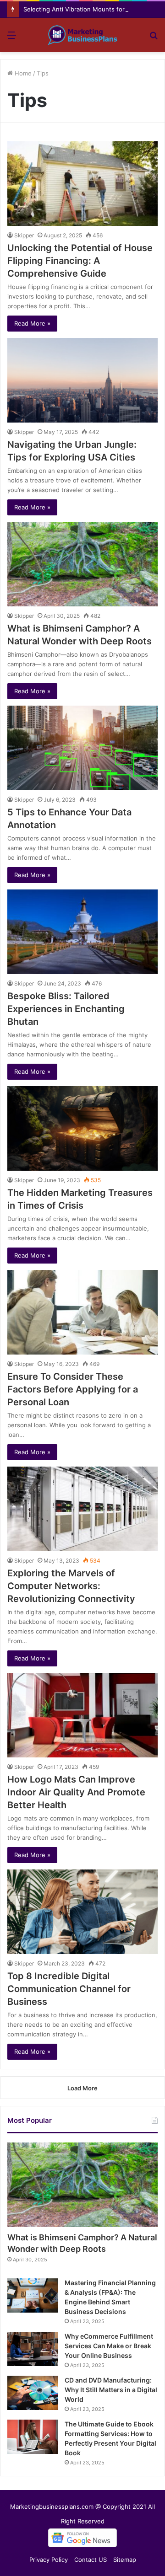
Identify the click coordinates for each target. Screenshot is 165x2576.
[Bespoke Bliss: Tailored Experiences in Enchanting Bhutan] (82, 932)
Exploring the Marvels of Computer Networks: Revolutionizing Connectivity (71, 1586)
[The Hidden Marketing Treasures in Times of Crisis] (82, 1128)
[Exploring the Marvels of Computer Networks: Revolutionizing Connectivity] (82, 1509)
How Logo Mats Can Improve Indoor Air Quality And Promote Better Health (76, 1792)
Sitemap (125, 2560)
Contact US (91, 2560)
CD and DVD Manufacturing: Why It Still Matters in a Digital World (111, 2390)
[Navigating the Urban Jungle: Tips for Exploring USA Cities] (82, 380)
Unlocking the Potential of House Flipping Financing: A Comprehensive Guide (80, 261)
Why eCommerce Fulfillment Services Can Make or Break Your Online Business (109, 2346)
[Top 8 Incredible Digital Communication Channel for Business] (82, 1912)
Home (22, 73)
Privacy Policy (49, 2560)
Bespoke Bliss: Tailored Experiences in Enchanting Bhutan (66, 1009)
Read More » (32, 323)
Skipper (24, 235)
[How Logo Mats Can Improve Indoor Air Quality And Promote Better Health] (82, 1715)
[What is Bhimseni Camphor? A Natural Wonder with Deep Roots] (82, 564)
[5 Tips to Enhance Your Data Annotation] (82, 748)
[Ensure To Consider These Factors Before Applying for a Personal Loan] (82, 1312)
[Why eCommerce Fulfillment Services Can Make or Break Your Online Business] (33, 2349)
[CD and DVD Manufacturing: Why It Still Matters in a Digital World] (33, 2393)
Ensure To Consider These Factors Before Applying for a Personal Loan (73, 1389)
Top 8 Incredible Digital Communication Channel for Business (69, 1989)
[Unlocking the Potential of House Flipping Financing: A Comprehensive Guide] (82, 184)
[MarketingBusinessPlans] (82, 35)
